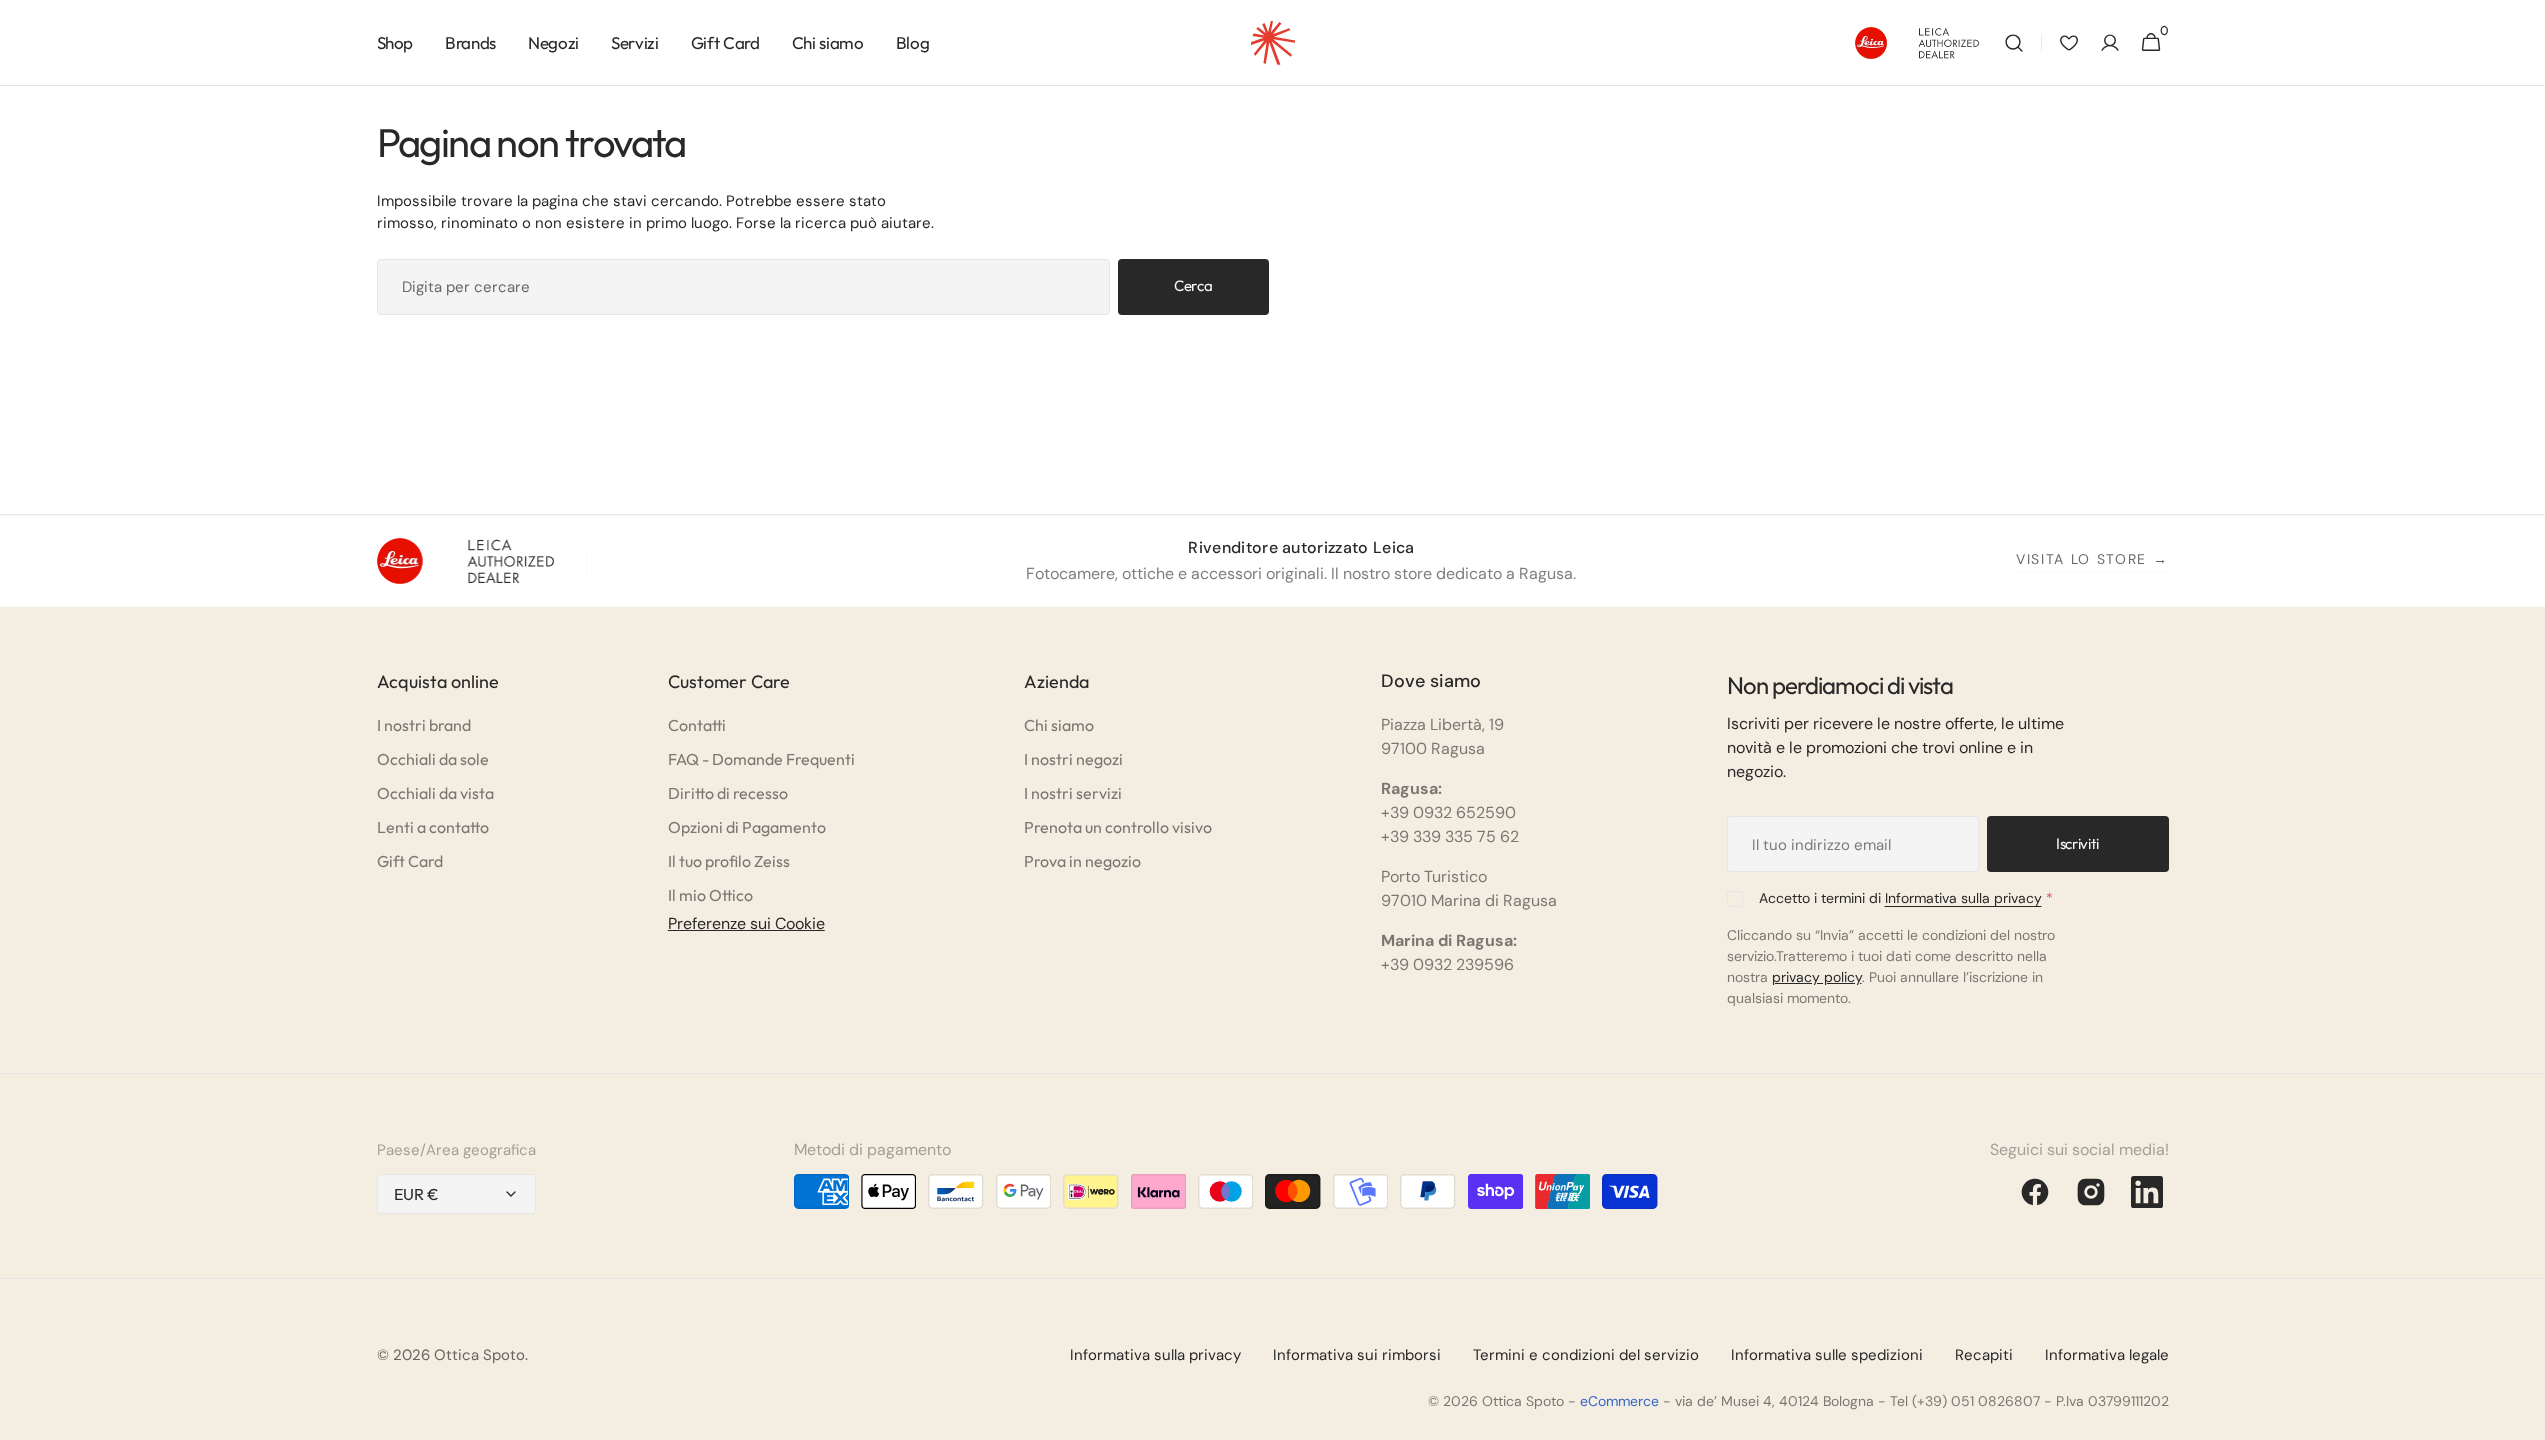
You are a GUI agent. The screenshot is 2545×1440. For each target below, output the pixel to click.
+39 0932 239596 (1447, 964)
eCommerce (1619, 1401)
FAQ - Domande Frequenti (761, 759)
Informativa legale (2107, 1355)
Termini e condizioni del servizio (1586, 1355)
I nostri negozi (1073, 759)
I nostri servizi (1073, 793)
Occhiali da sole (433, 759)
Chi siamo (1059, 725)
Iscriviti (2077, 843)
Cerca (1193, 285)
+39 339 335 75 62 (1450, 836)
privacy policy (1817, 977)
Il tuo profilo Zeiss (729, 861)
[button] (2014, 43)
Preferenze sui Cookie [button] (746, 923)
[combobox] (743, 287)
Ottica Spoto (479, 1355)
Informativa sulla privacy (1963, 898)
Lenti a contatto (433, 827)
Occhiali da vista (435, 793)
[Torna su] (2521, 1416)
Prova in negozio (1082, 861)
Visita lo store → (2092, 559)
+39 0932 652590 (1448, 812)
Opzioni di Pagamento (747, 827)
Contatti (697, 725)
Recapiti (1984, 1355)
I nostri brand (424, 725)
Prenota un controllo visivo (1118, 827)
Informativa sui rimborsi (1357, 1355)
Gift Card (410, 861)
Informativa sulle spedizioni (1827, 1355)
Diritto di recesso (728, 793)
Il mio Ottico (710, 895)
